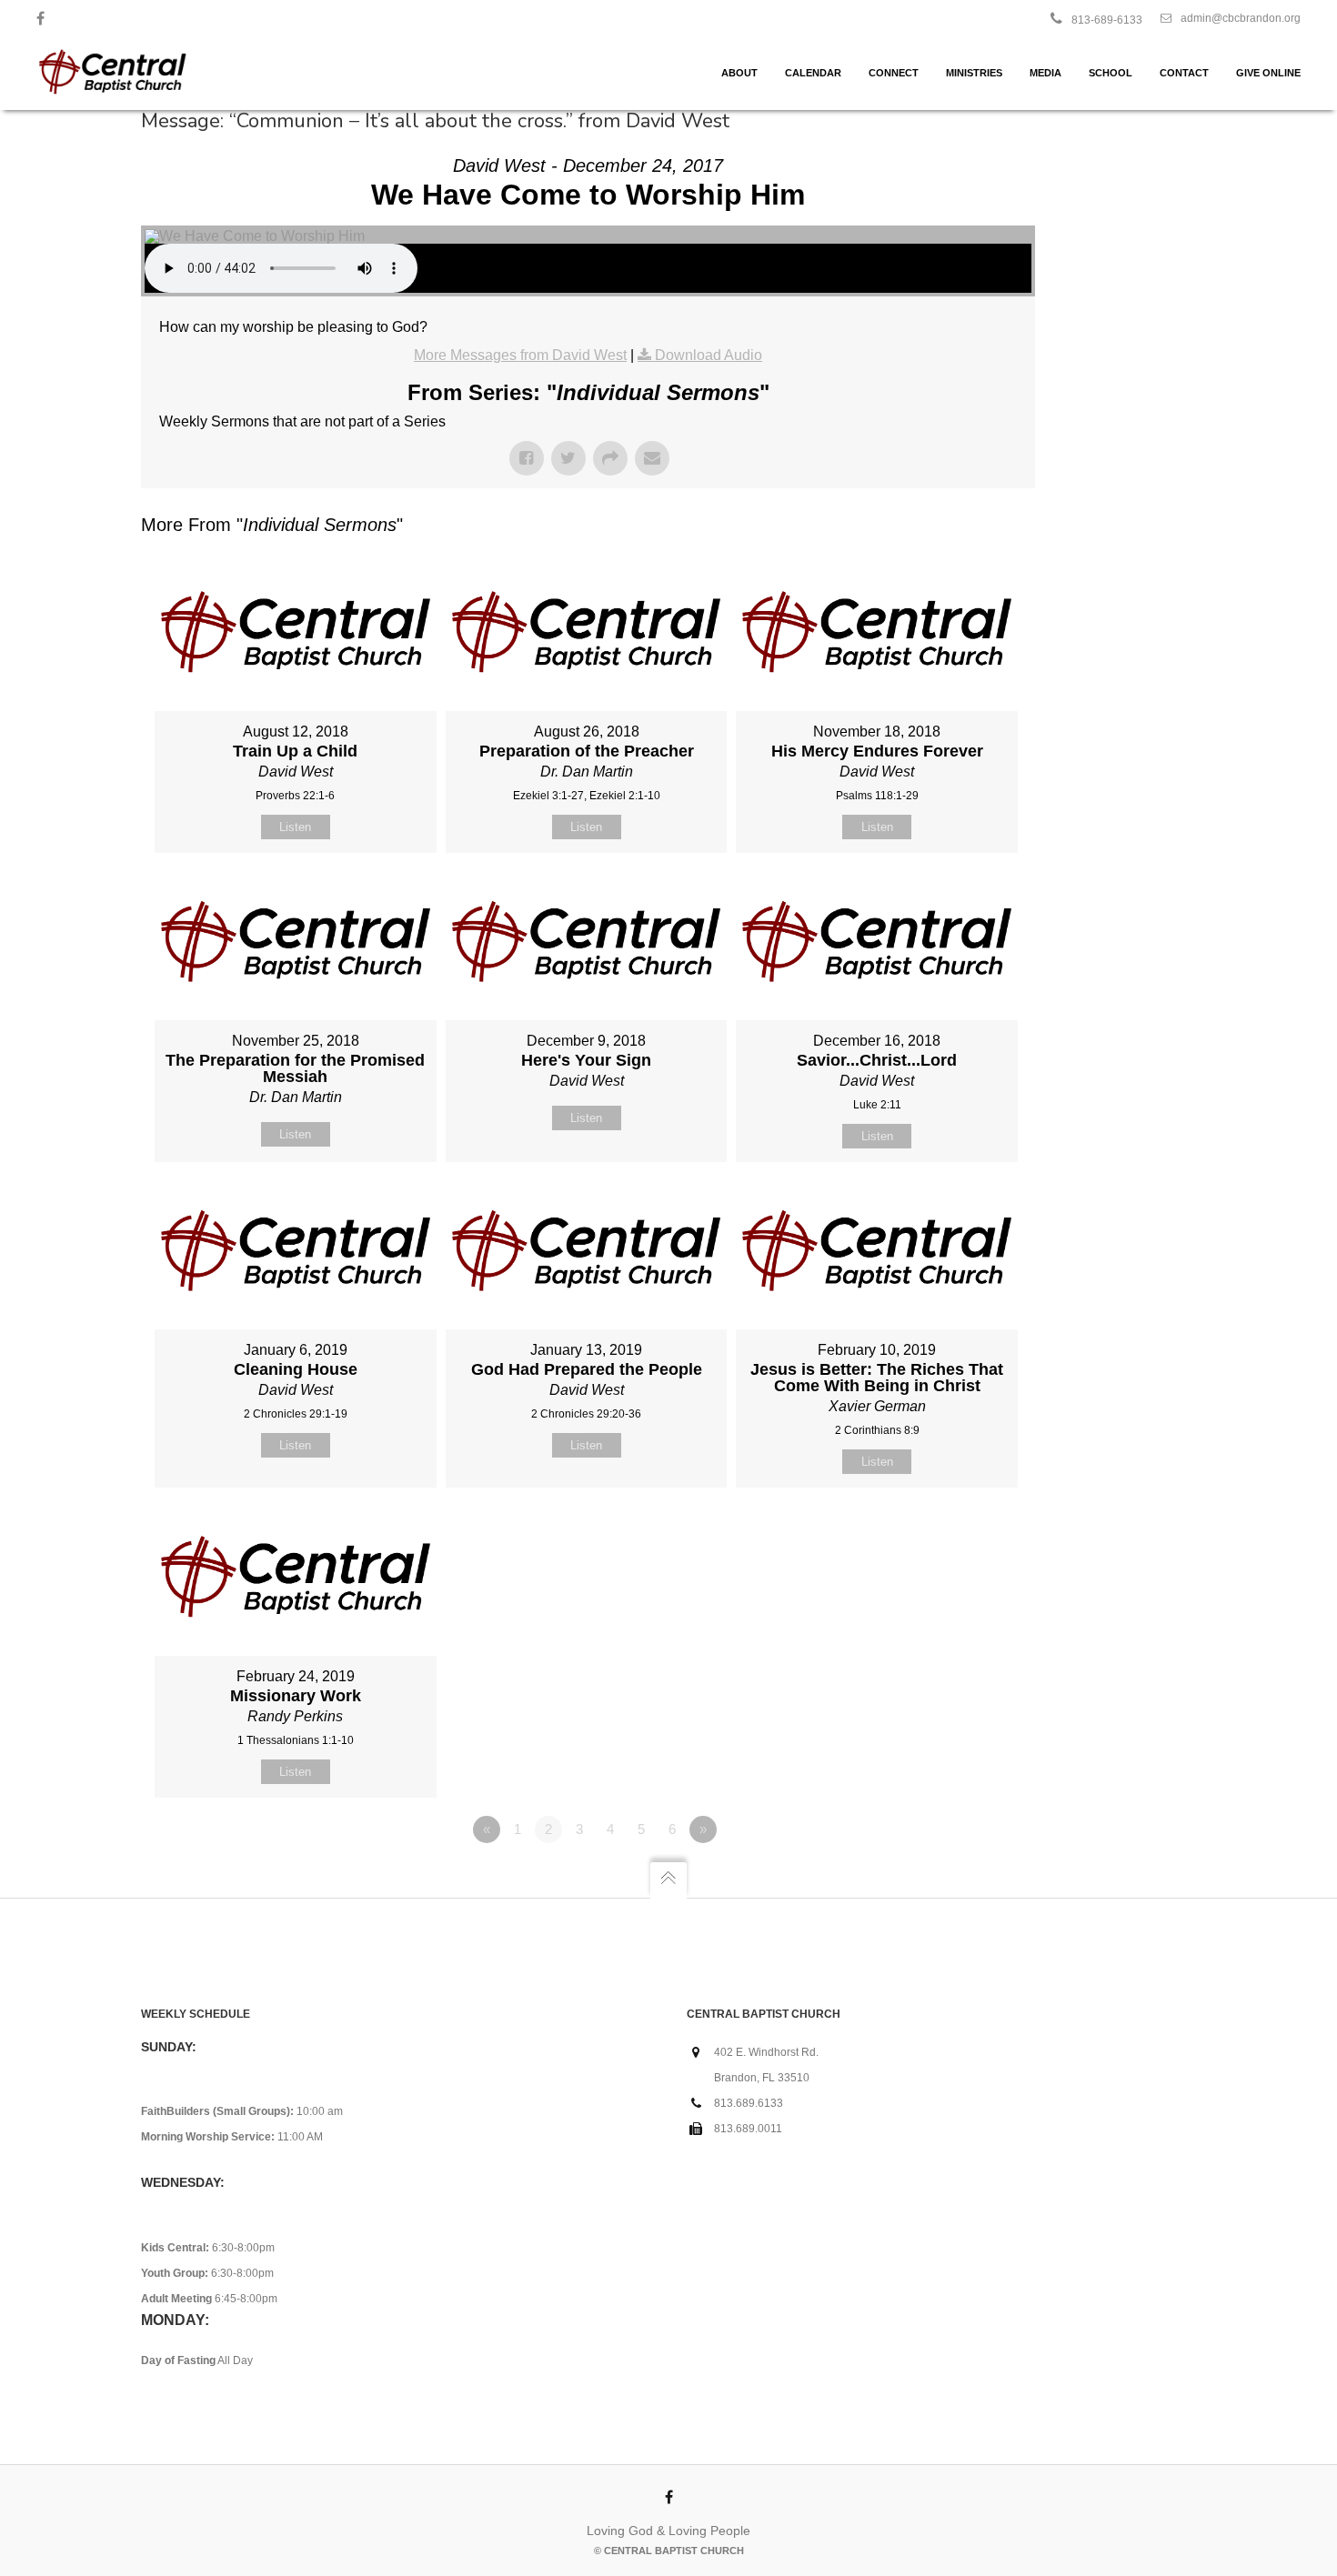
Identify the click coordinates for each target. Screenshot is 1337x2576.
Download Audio (709, 355)
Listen (295, 827)
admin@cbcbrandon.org (1241, 18)
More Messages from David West (520, 355)
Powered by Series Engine (968, 1879)
